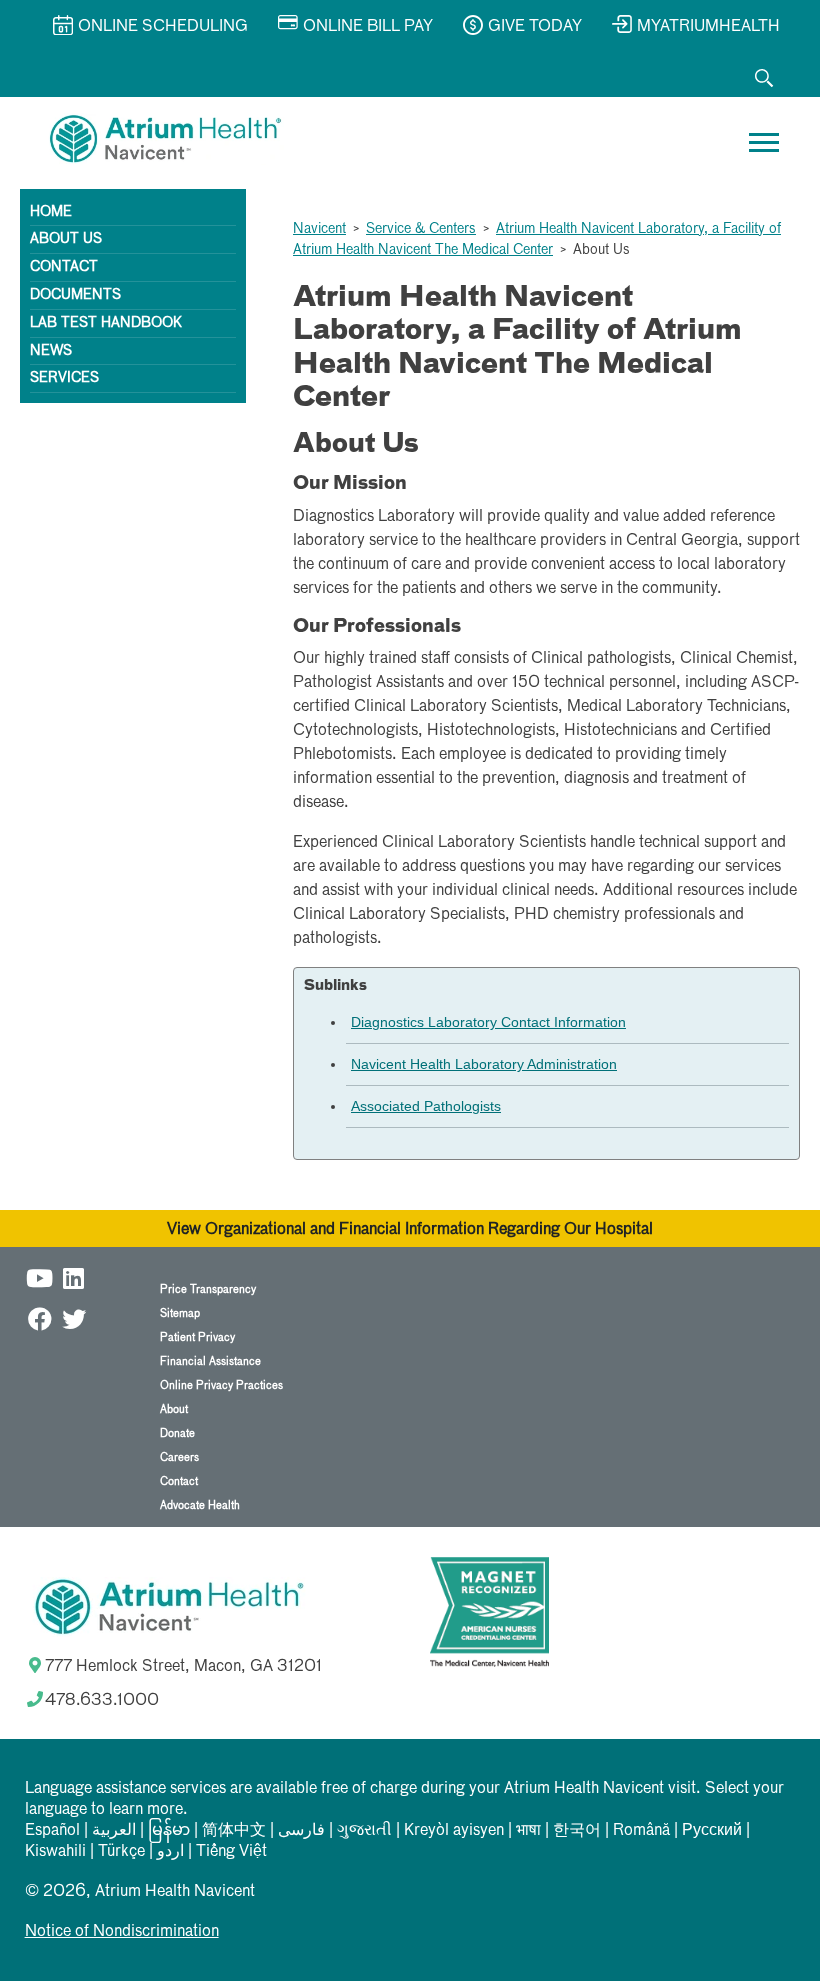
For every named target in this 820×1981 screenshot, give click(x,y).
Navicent (319, 229)
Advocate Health (200, 1505)
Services (64, 378)
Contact (64, 267)
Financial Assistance (210, 1361)
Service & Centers (421, 229)
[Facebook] (40, 1318)
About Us (66, 239)
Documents (75, 295)
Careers (179, 1457)
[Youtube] (40, 1277)
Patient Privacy (197, 1337)
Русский (712, 1831)
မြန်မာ (169, 1831)
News (51, 351)
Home (51, 212)
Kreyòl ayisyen (454, 1831)
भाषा (528, 1831)
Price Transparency (208, 1289)
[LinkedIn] (74, 1277)
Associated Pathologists (426, 1106)
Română (641, 1831)
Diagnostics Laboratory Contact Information (488, 1022)
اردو (170, 1852)
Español (52, 1831)
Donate (177, 1433)
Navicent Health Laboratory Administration (484, 1064)
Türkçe (121, 1852)
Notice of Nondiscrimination (122, 1932)
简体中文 (234, 1831)
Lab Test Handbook (106, 323)
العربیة (114, 1831)
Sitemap (180, 1313)
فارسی (301, 1831)
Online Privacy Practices (221, 1385)
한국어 (577, 1831)
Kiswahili (55, 1852)
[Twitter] (74, 1318)
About (174, 1409)
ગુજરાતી (364, 1831)
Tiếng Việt (231, 1852)
